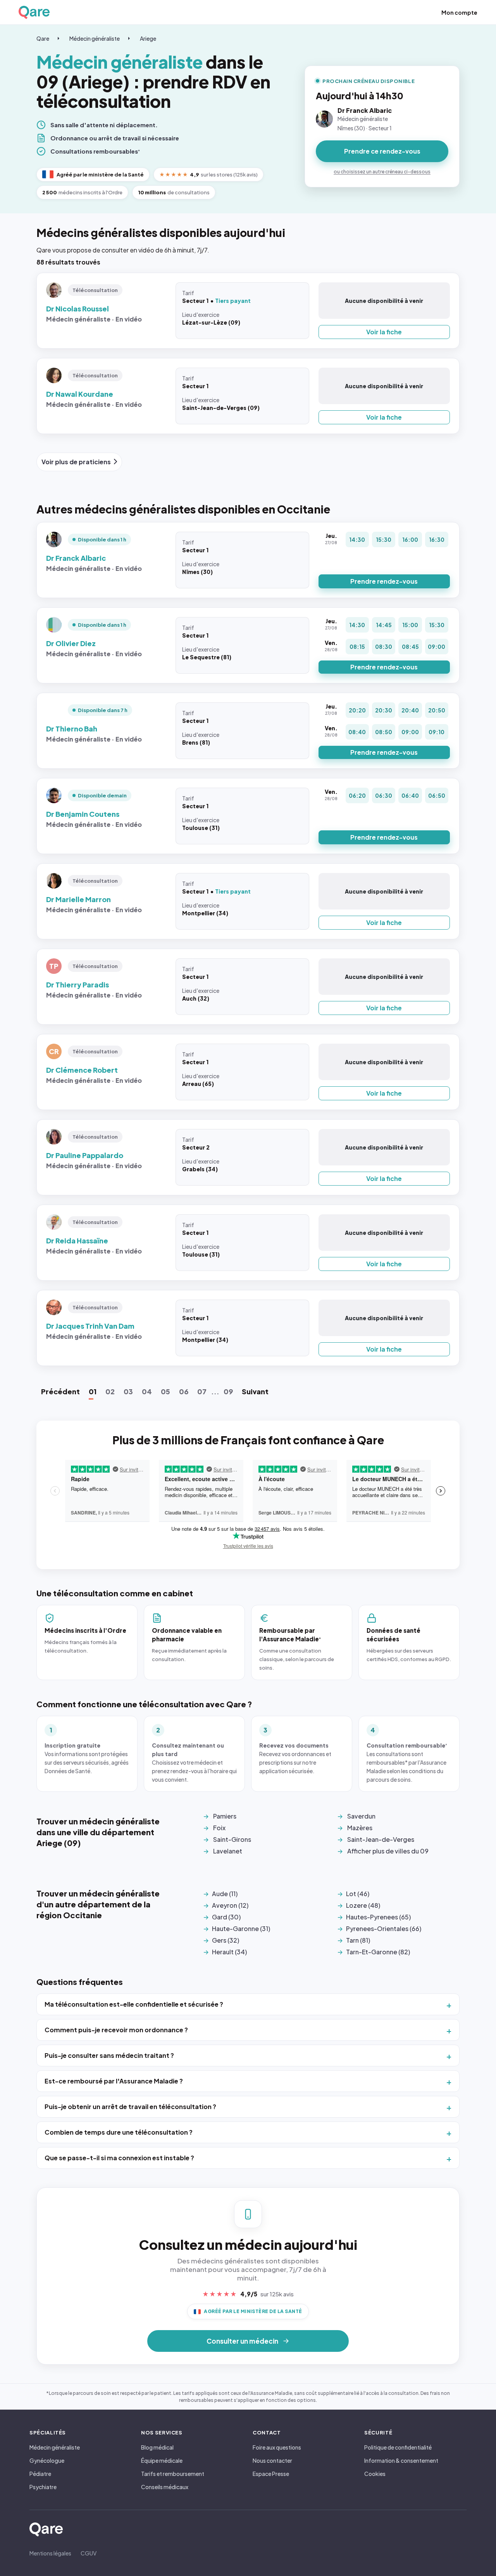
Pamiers (225, 1816)
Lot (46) (358, 1894)
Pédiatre (40, 2474)
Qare (43, 38)
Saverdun (361, 1816)
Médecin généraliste (95, 38)
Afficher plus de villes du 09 (388, 1851)
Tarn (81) (358, 1940)
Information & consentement (401, 2460)
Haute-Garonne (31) (241, 1929)
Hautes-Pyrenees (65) (378, 1917)
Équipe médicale (162, 2460)
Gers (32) (226, 1940)
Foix (219, 1828)
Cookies (375, 2474)
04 (147, 1391)
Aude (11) (225, 1894)
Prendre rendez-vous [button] (384, 581)
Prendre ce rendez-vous (382, 151)
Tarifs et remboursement (173, 2474)
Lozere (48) (363, 1905)
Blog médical (157, 2447)
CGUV (89, 2553)
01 (93, 1391)
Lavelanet (228, 1851)
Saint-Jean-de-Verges (381, 1839)
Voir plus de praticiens (76, 462)
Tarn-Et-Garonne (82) (378, 1952)
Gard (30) (226, 1917)
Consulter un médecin (242, 2341)
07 (202, 1391)
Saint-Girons (232, 1839)
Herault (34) (229, 1952)
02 (110, 1391)
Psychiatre (43, 2487)
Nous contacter (272, 2460)
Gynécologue (47, 2460)
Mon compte (459, 12)
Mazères (360, 1828)
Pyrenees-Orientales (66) (384, 1929)
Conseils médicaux (165, 2487)
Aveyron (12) (230, 1905)
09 (228, 1391)
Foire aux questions (277, 2447)
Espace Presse (271, 2474)
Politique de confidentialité (398, 2447)
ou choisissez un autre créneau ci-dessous (382, 172)
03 (128, 1391)
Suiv (255, 1391)
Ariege (148, 38)
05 (165, 1391)
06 (184, 1391)
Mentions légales (50, 2553)
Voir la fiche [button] (384, 332)
